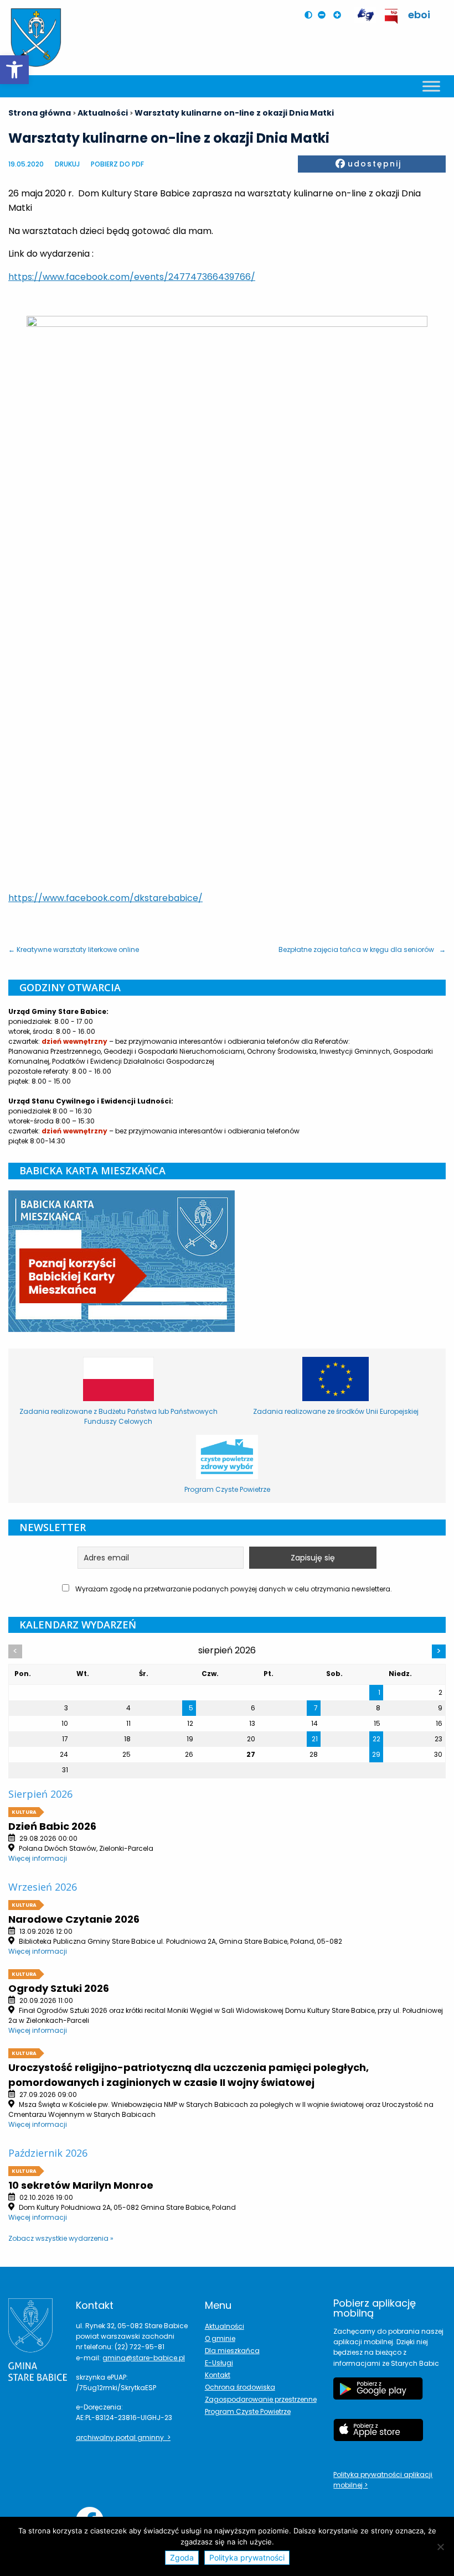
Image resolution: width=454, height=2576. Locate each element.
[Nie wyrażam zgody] (440, 2547)
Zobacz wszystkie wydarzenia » (61, 2238)
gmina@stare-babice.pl (144, 2358)
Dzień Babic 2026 (52, 1826)
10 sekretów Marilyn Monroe (81, 2185)
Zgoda (182, 2557)
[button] (14, 70)
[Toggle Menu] (431, 86)
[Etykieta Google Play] (378, 2394)
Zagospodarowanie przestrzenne (261, 2399)
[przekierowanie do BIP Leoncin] (392, 16)
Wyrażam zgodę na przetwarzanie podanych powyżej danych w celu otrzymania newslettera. (233, 1589)
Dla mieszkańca (232, 2351)
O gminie (220, 2338)
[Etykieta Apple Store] (378, 2436)
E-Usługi (219, 2363)
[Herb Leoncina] (36, 38)
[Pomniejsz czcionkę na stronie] (324, 15)
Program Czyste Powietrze (248, 2411)
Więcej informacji (38, 1858)
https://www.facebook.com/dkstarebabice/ (105, 898)
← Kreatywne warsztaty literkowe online (74, 949)
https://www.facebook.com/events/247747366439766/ (132, 277)
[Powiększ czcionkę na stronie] (340, 15)
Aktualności (225, 2326)
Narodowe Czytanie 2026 (74, 1919)
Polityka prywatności (247, 2557)
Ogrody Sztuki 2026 (59, 1988)
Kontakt (218, 2375)
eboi (419, 15)
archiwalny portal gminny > (123, 2437)
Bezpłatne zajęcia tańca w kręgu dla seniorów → (362, 949)
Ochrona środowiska (240, 2387)
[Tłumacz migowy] (365, 15)
